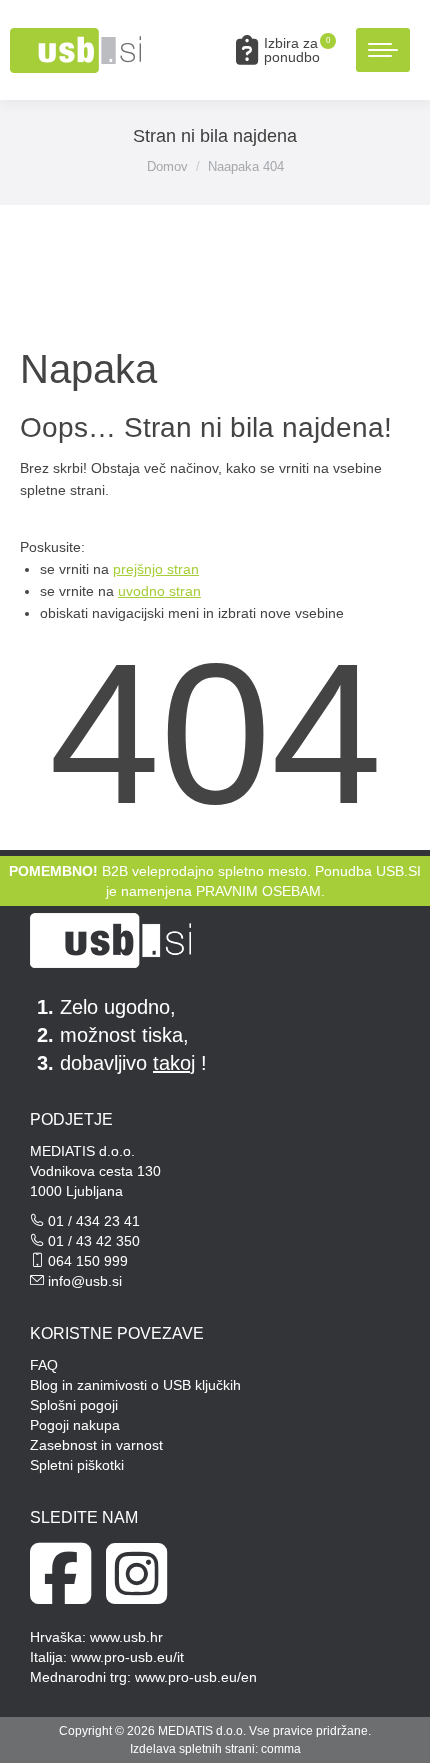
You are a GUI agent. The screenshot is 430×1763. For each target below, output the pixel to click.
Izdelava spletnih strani (192, 1749)
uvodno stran (159, 591)
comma (281, 1749)
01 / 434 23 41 (94, 1221)
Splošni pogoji (74, 1405)
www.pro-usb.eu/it (127, 1657)
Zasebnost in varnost (96, 1445)
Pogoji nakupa (75, 1425)
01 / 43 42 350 (94, 1241)
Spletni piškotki (77, 1465)
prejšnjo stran (156, 569)
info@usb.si (85, 1281)
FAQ (44, 1365)
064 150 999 (88, 1261)
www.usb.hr (126, 1637)
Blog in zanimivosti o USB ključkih (135, 1385)
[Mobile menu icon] (383, 50)
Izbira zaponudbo (297, 50)
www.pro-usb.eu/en (196, 1677)
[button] (112, 33)
